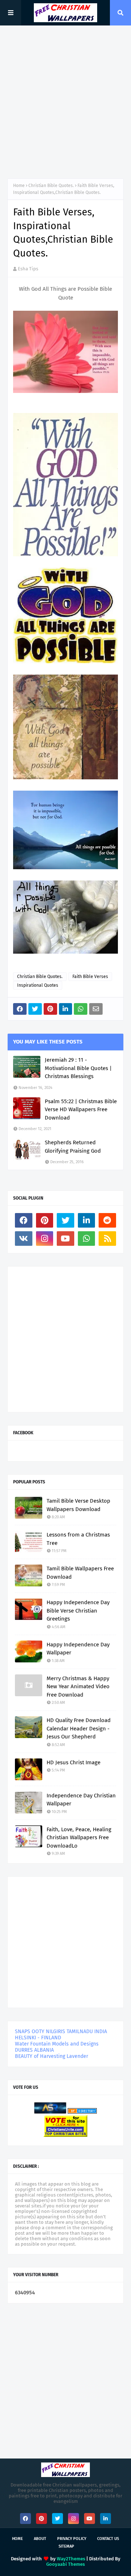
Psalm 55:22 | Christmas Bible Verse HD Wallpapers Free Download (81, 1110)
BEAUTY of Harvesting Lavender (51, 2056)
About (40, 2539)
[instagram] (45, 1239)
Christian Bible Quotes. (51, 186)
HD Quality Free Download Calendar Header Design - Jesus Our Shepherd (79, 1728)
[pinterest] (45, 1220)
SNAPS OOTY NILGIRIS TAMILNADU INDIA (61, 2032)
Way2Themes (71, 2559)
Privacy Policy (72, 2539)
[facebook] (24, 1220)
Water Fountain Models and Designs (57, 2044)
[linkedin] (87, 1220)
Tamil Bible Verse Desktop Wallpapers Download (78, 1505)
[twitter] (65, 1220)
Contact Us (108, 2539)
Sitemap (66, 2546)
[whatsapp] (87, 1239)
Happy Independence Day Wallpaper (78, 1649)
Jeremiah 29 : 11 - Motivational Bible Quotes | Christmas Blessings (78, 1068)
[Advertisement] (65, 102)
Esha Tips (28, 269)
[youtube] (65, 1239)
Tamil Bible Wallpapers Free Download (80, 1573)
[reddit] (107, 1220)
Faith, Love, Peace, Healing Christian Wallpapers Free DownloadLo (79, 1838)
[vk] (24, 1239)
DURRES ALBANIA (34, 2050)
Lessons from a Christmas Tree (78, 1539)
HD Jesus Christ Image (74, 1762)
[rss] (107, 1239)
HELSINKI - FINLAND (38, 2038)
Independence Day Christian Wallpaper (81, 1800)
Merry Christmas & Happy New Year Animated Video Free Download (78, 1687)
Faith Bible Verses (90, 977)
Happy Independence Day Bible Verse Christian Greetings (78, 1611)
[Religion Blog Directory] (82, 2112)
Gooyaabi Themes (65, 2564)
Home (19, 186)
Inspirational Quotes (38, 985)
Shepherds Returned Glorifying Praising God (73, 1147)
